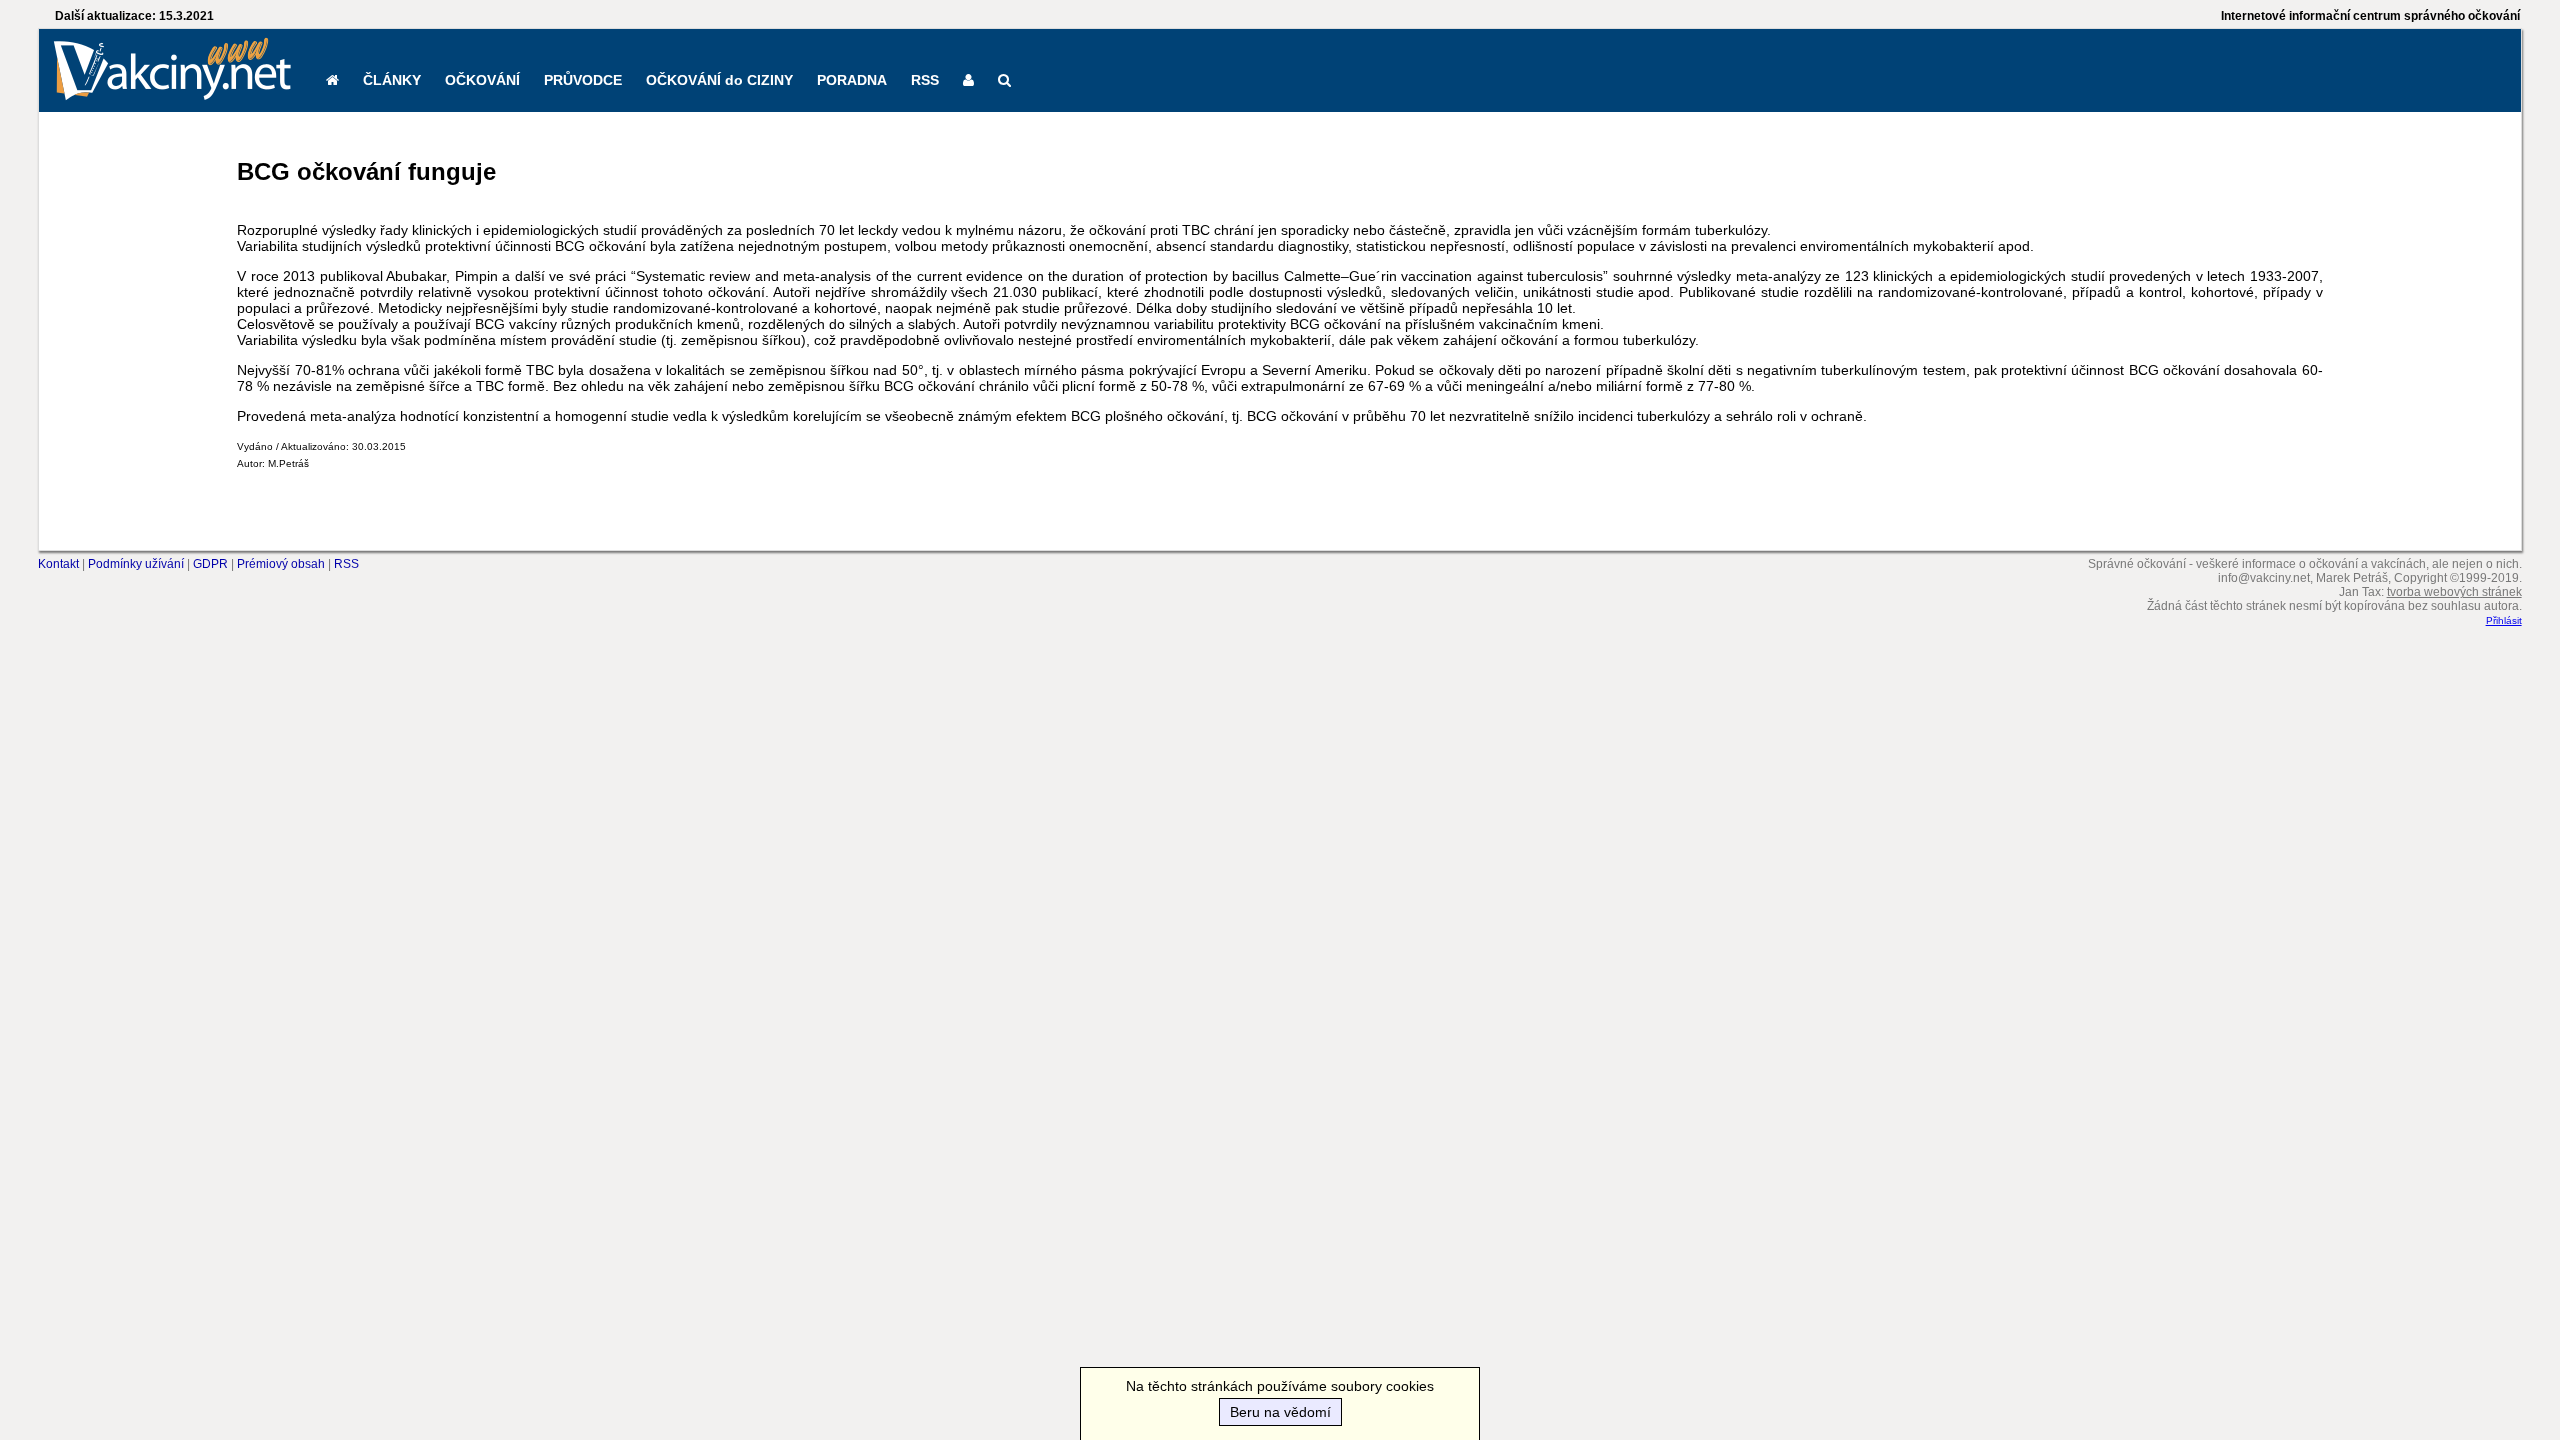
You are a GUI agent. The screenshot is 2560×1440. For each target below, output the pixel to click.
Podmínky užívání (136, 564)
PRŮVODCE (583, 80)
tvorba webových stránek (2454, 592)
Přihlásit (2504, 620)
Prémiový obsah (281, 564)
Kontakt (58, 564)
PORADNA (852, 80)
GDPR (210, 564)
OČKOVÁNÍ (482, 80)
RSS (925, 80)
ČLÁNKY (392, 80)
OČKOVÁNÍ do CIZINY (719, 80)
